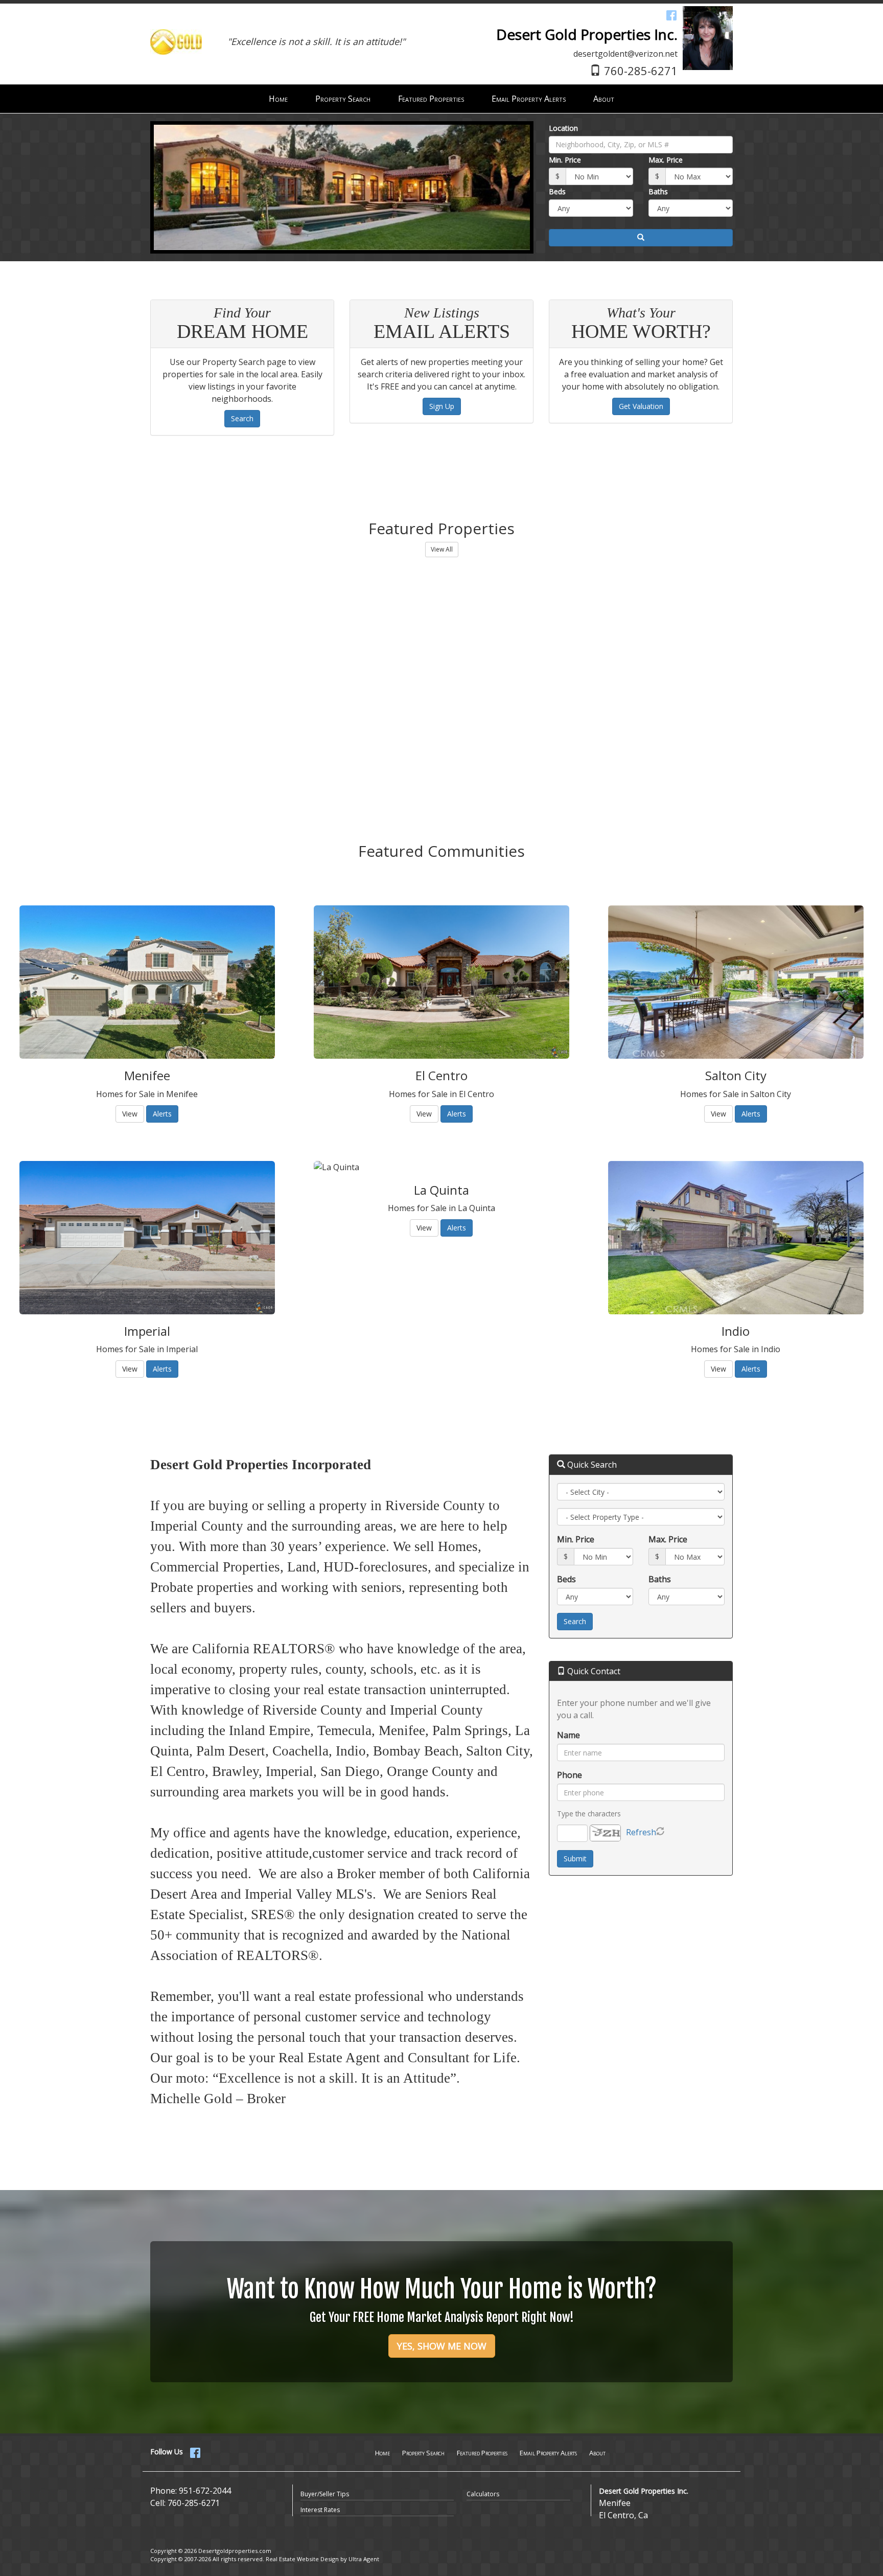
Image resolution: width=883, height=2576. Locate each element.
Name (568, 1735)
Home (382, 2453)
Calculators (483, 2494)
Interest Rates (320, 2510)
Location (563, 128)
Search (242, 418)
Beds (557, 191)
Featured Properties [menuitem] (431, 99)
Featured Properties (482, 2453)
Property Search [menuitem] (343, 99)
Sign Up (442, 406)
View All (442, 549)
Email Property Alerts (548, 2453)
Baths (658, 191)
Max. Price (666, 160)
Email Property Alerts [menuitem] (529, 99)
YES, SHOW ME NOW (442, 2346)
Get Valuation (641, 406)
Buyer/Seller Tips (325, 2494)
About (597, 2453)
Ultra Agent (364, 2559)
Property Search (423, 2453)
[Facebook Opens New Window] (671, 15)
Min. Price (565, 160)
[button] (641, 238)
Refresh (641, 1832)
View (130, 1114)
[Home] (176, 30)
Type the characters (589, 1814)
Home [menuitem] (278, 99)
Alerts (162, 1114)
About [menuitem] (604, 99)
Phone (570, 1775)
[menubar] (441, 99)
